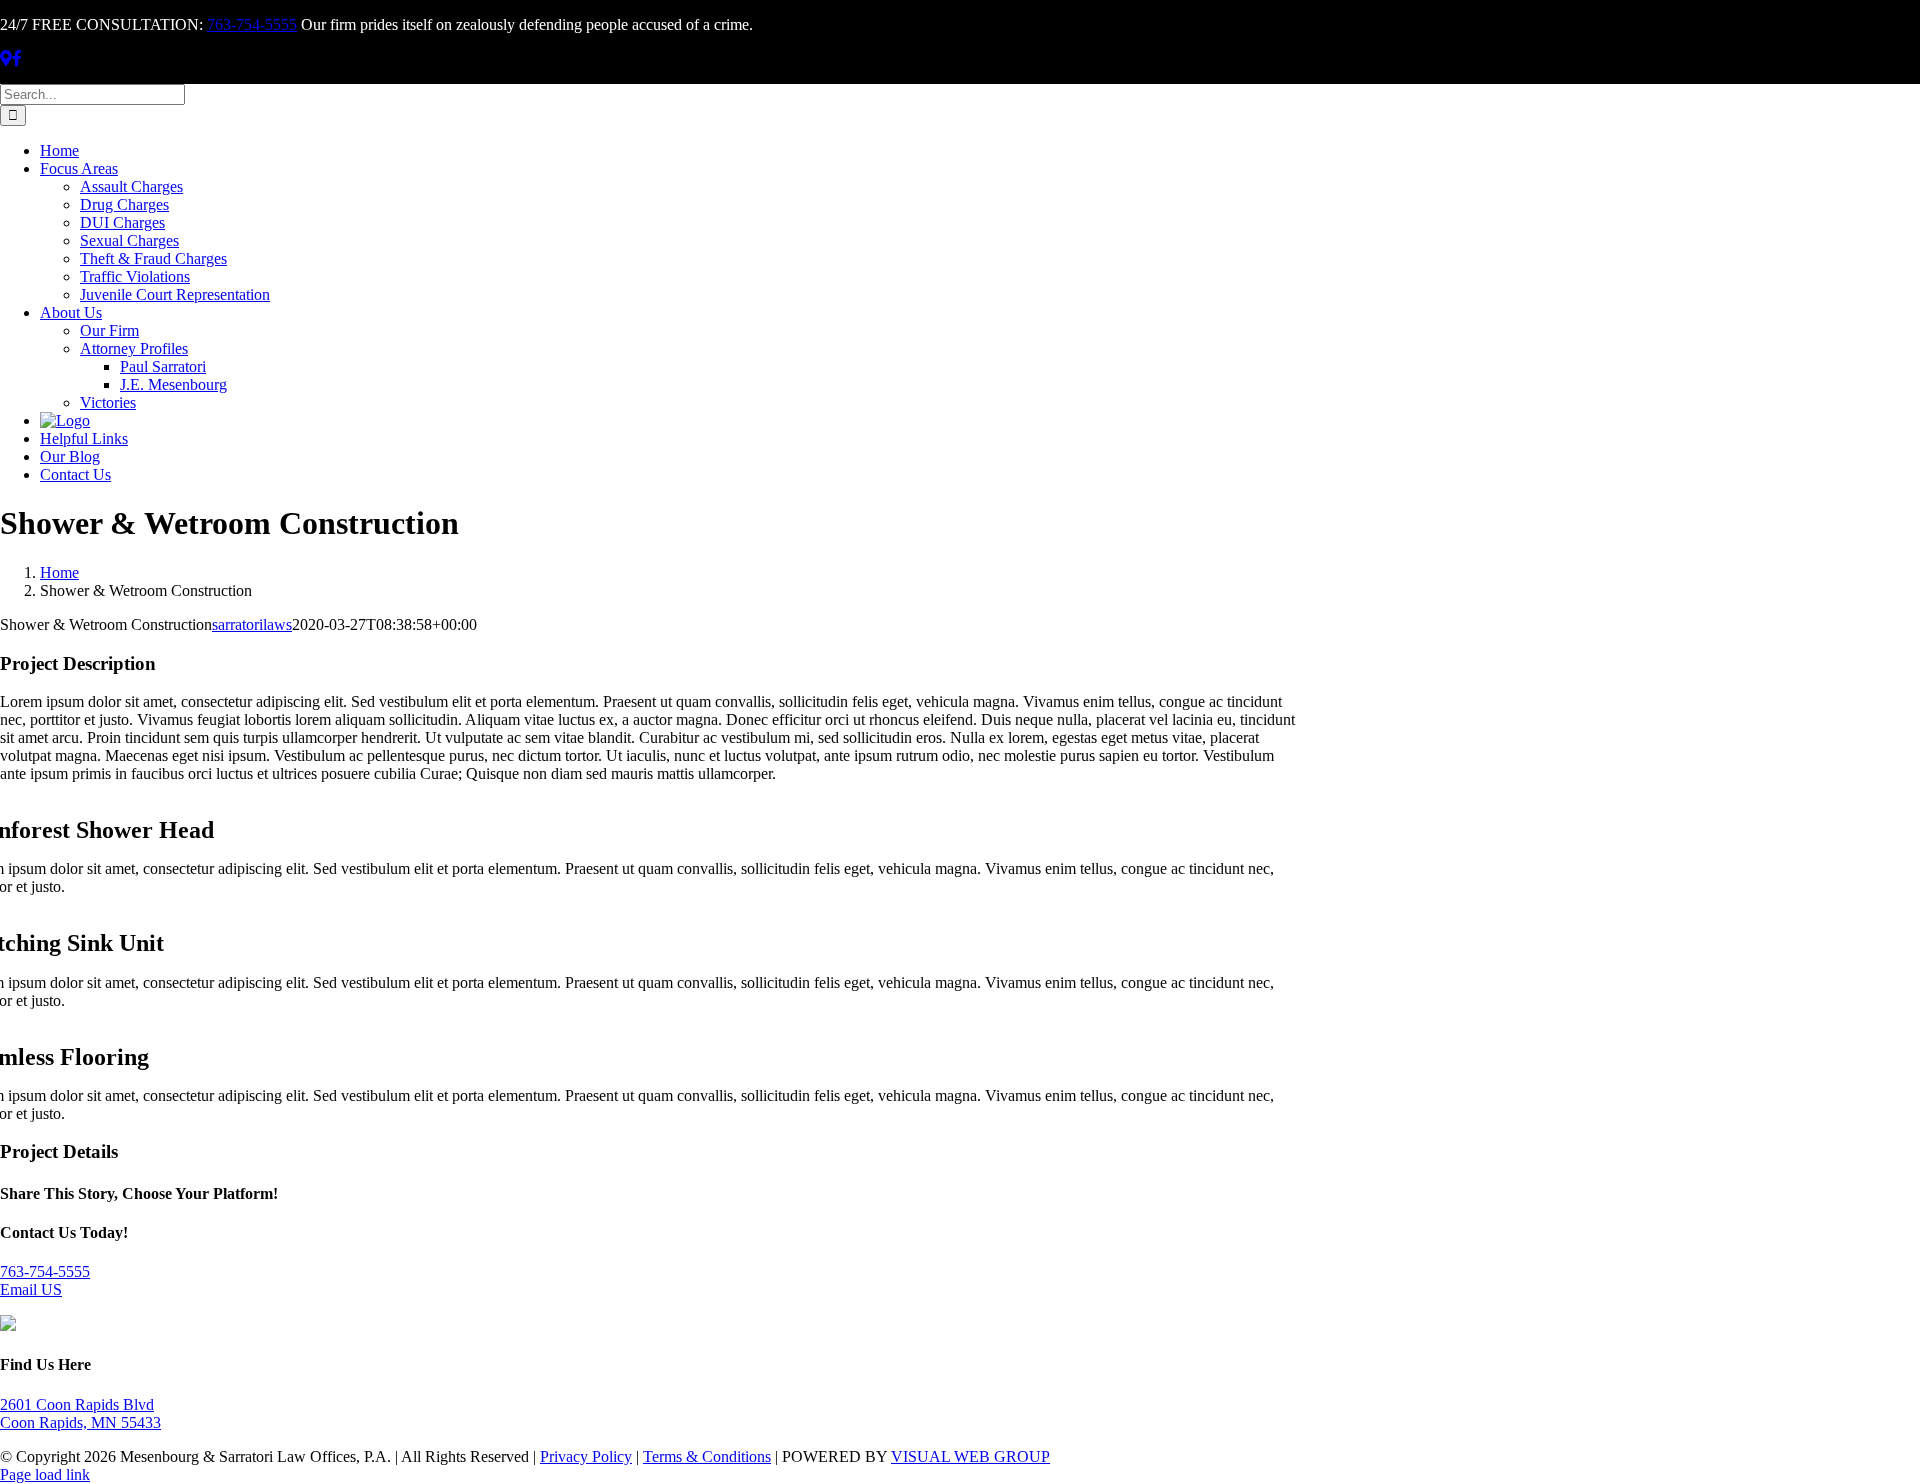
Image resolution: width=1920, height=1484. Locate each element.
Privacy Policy (586, 1456)
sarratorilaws (252, 624)
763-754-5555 (252, 24)
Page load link (45, 1474)
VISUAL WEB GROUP (970, 1456)
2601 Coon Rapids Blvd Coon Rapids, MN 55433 (80, 1413)
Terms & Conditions (707, 1456)
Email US (31, 1289)
